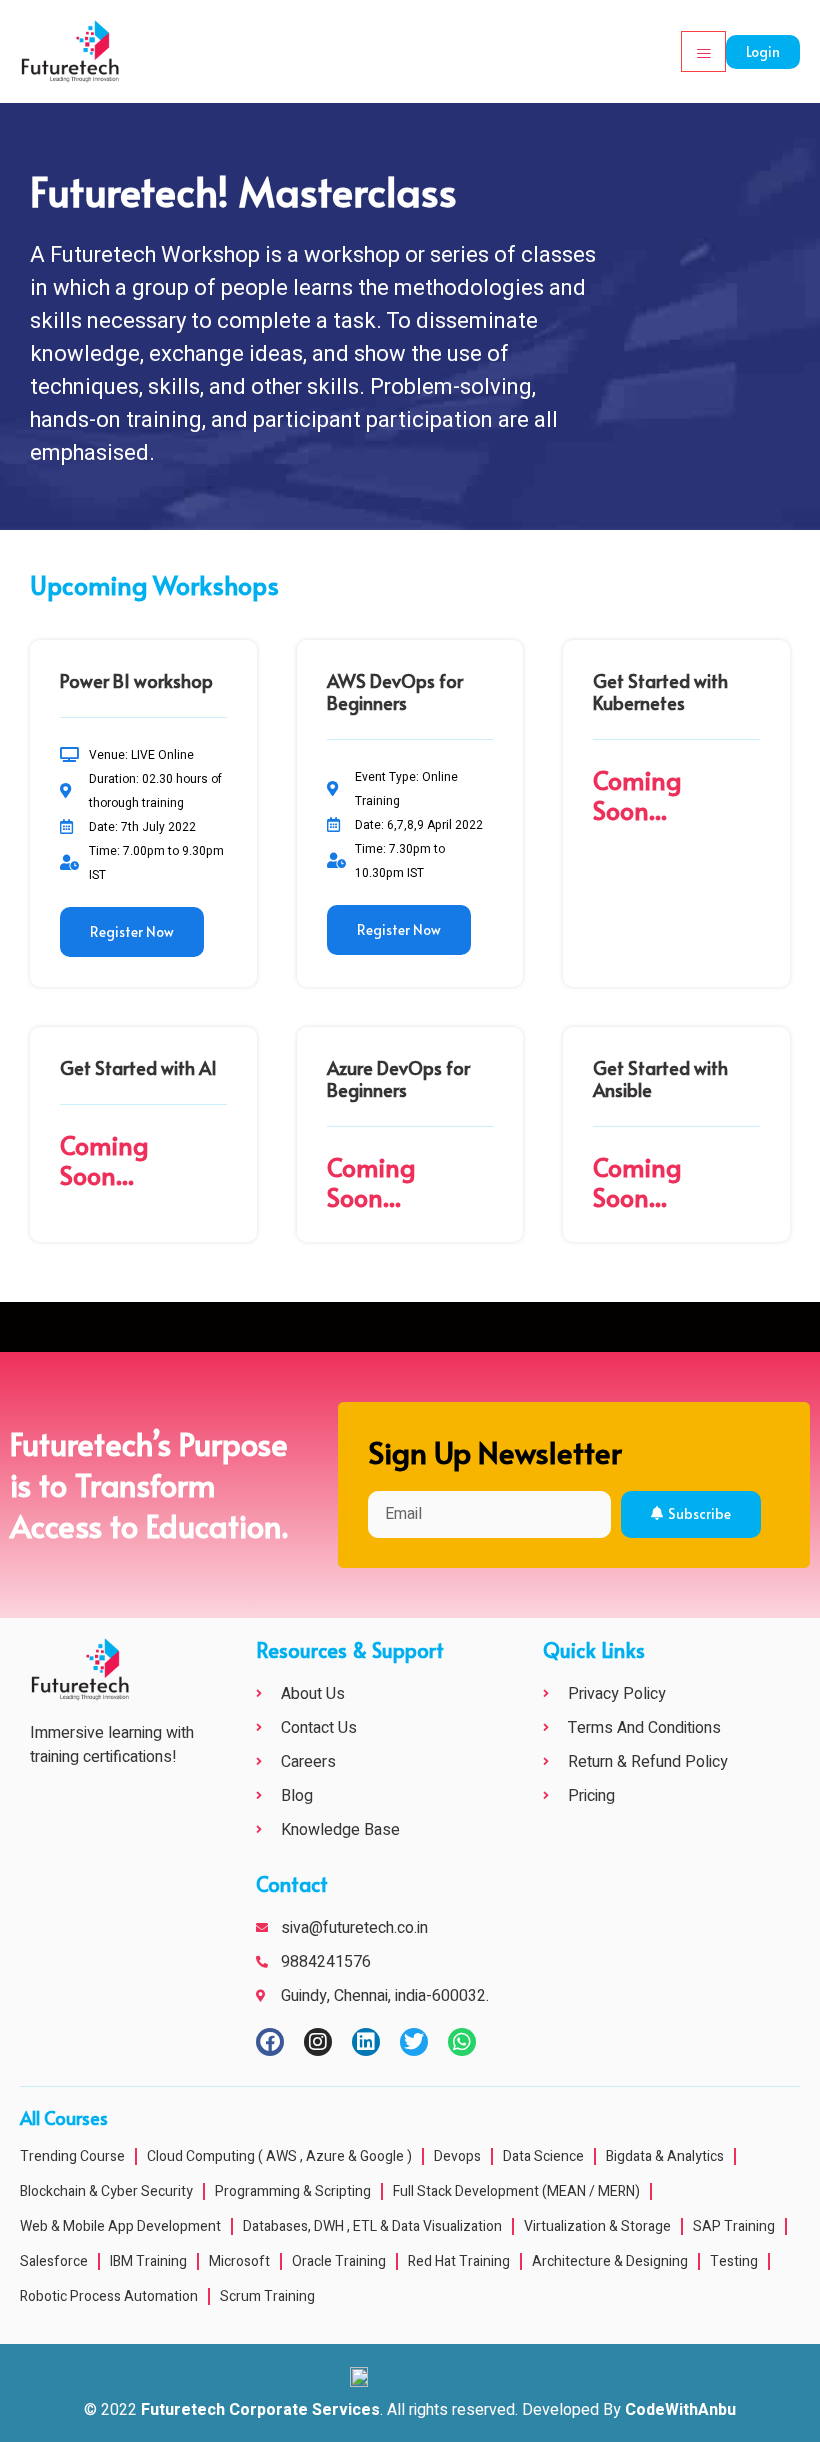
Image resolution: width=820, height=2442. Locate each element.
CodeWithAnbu (680, 2410)
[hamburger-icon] (703, 51)
